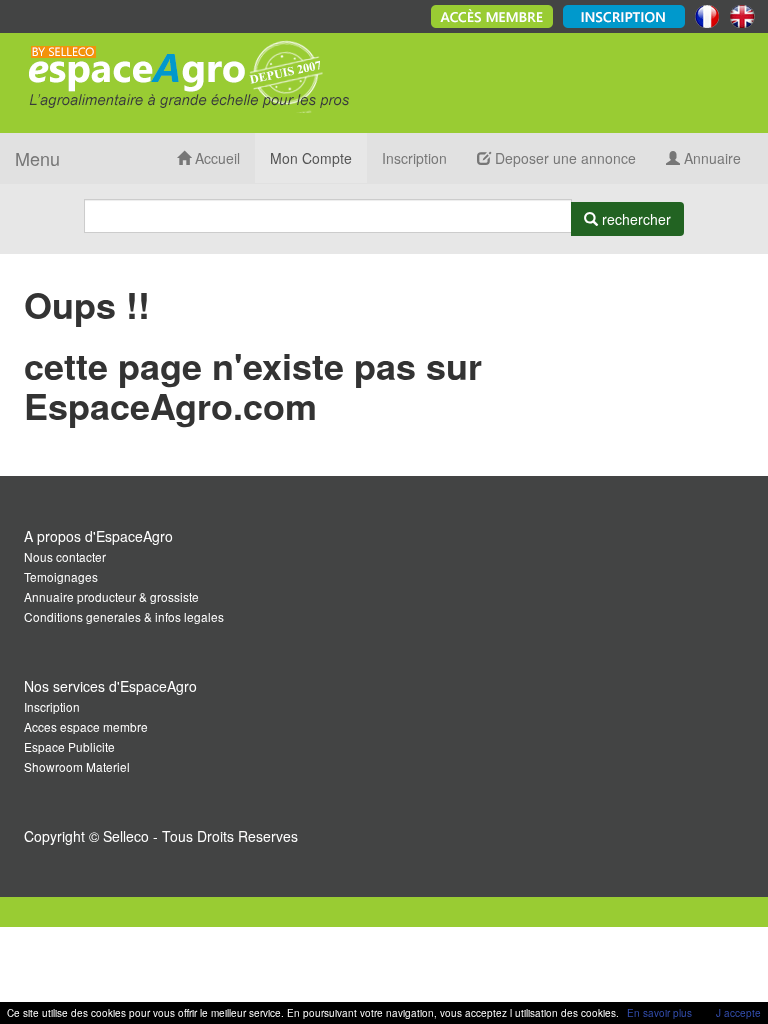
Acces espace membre (86, 726)
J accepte (738, 1013)
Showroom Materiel (77, 766)
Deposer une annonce (563, 158)
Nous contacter (65, 556)
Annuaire (710, 158)
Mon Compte (311, 158)
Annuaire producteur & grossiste (111, 596)
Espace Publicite (69, 746)
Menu (37, 158)
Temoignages (61, 576)
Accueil (215, 158)
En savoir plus (659, 1013)
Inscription (414, 158)
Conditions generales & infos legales (124, 616)
